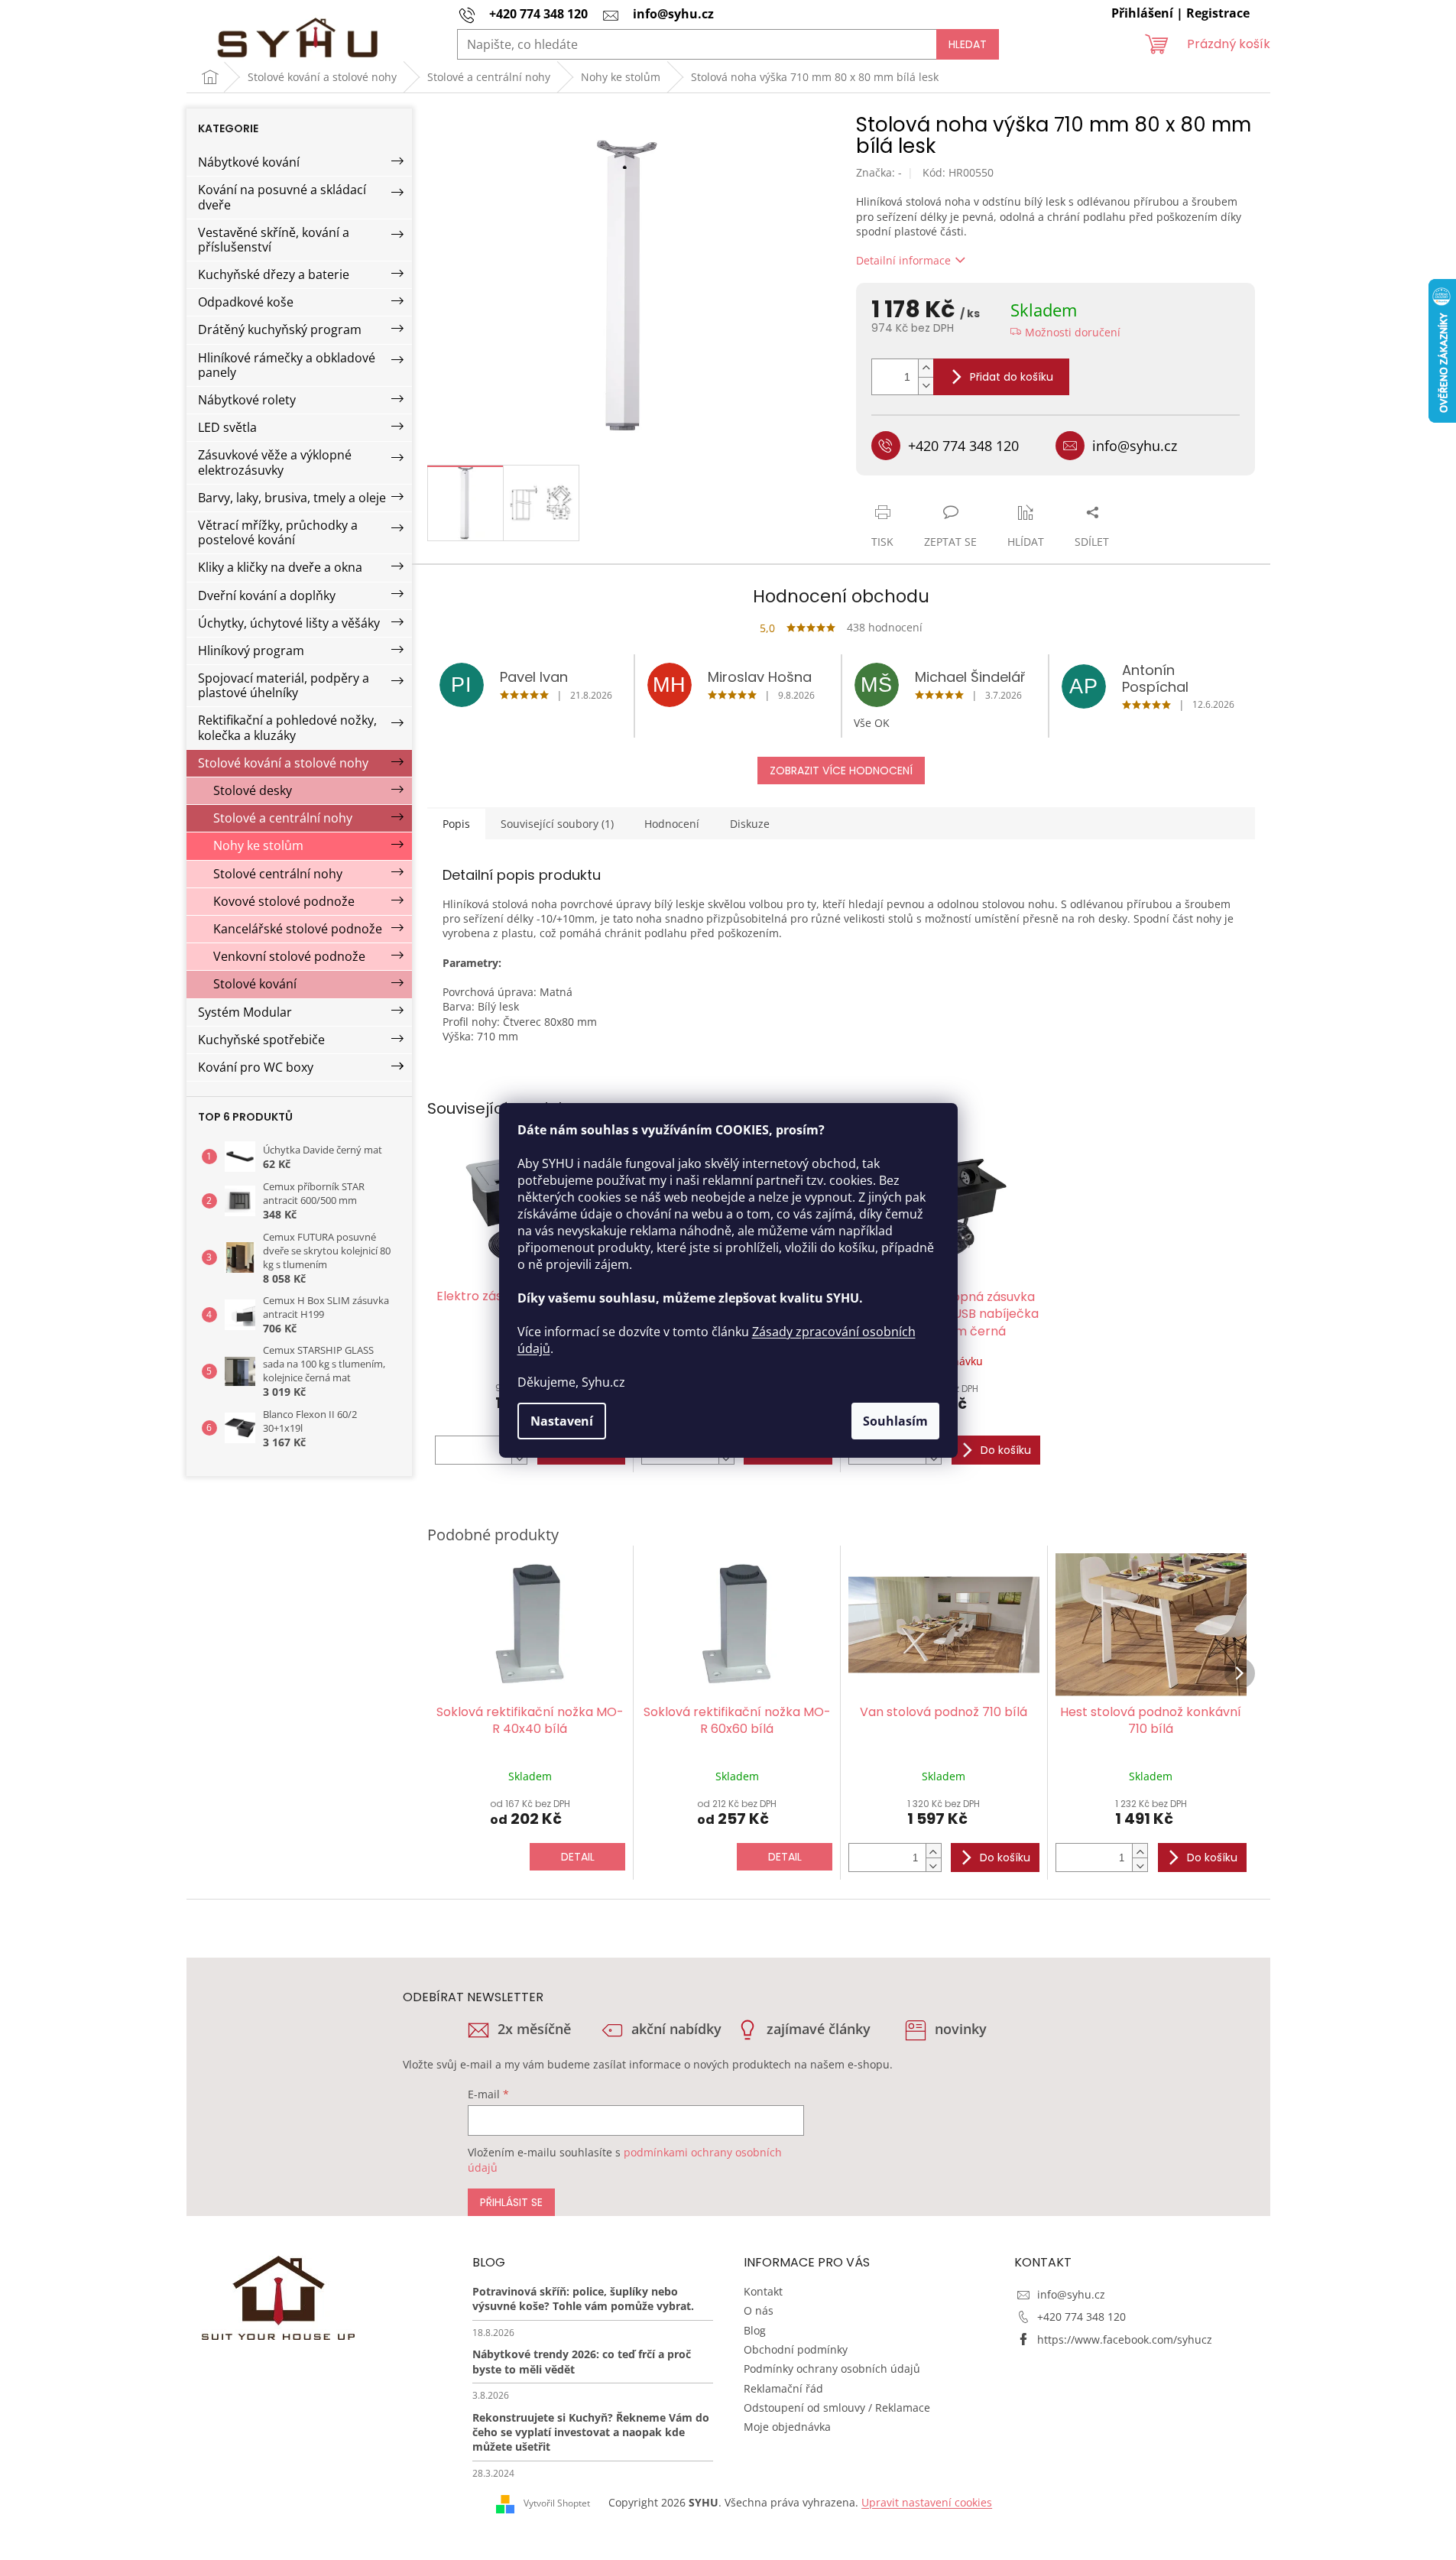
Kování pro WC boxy (256, 1067)
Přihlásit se (511, 2202)
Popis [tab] (456, 824)
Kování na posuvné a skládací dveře (282, 197)
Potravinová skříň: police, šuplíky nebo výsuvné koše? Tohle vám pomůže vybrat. (583, 2299)
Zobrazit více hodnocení (841, 771)
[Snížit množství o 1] (926, 386)
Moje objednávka (787, 2427)
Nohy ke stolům (258, 845)
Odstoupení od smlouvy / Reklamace (837, 2408)
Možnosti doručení (1073, 332)
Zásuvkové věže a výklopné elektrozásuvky (275, 462)
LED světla (227, 427)
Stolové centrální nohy (278, 874)
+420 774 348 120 (1081, 2317)
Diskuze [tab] (750, 824)
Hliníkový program (251, 651)
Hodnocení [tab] (672, 824)
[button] (933, 1851)
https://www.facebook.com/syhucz (1125, 2339)
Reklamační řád (783, 2388)
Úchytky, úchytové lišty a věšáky (289, 623)
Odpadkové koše (246, 302)
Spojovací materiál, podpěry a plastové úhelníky (284, 685)
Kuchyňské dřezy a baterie (274, 274)
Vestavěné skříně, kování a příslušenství (274, 240)
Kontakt (763, 2291)
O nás (759, 2310)
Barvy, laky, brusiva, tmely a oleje (292, 498)
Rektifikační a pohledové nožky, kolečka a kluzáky (287, 727)
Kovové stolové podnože (284, 901)
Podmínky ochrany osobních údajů (832, 2369)
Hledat (968, 44)
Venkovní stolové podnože (289, 956)
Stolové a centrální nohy (283, 818)
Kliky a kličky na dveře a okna (280, 567)
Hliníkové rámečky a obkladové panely (287, 365)
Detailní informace (903, 260)
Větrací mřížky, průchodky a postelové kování (278, 532)
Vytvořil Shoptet (557, 2503)
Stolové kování (255, 984)
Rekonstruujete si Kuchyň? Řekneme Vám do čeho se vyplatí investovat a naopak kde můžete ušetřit (591, 2432)
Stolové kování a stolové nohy (283, 763)
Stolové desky (253, 790)
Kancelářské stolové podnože (298, 929)
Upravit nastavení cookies (927, 2502)
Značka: (879, 172)
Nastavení (562, 1421)
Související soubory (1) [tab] (557, 824)
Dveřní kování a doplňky (267, 595)
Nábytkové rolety (247, 400)
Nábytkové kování (249, 162)
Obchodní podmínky (796, 2349)
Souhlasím (895, 1421)
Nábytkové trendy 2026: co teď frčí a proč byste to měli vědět (582, 2361)
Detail (578, 1857)
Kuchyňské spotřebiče (261, 1040)
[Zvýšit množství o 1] (926, 368)
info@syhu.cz (1071, 2294)
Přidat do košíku (1012, 377)
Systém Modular (245, 1012)
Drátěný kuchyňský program (280, 329)
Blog (755, 2330)
